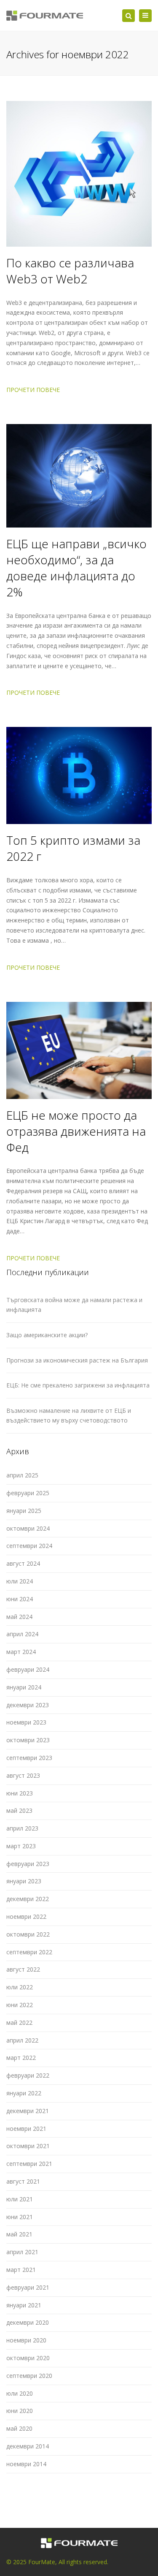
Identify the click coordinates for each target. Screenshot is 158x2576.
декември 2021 (28, 2111)
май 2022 (19, 2022)
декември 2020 (28, 2322)
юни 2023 (20, 1793)
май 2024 (19, 1617)
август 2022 (23, 1969)
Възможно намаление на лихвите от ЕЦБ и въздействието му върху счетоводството (69, 1415)
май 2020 (19, 2428)
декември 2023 (28, 1705)
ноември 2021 (26, 2129)
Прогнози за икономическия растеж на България (77, 1360)
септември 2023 (29, 1758)
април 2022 (22, 2040)
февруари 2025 (28, 1493)
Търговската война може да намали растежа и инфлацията (74, 1305)
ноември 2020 (26, 2340)
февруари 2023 (28, 1864)
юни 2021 (20, 2217)
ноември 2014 (26, 2464)
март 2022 (21, 2058)
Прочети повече (33, 390)
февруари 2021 (28, 2287)
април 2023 (22, 1828)
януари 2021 (24, 2305)
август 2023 (23, 1775)
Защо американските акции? (47, 1335)
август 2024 (23, 1563)
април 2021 (22, 2252)
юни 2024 (20, 1599)
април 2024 (22, 1634)
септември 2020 (29, 2376)
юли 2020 (20, 2393)
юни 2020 (20, 2411)
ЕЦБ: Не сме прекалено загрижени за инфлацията (78, 1385)
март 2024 (21, 1652)
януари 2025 (24, 1511)
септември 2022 (29, 1952)
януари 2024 (24, 1687)
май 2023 (19, 1810)
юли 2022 (20, 1987)
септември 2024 (29, 1546)
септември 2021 (29, 2164)
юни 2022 (20, 2005)
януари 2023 (24, 1881)
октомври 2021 (28, 2146)
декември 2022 (28, 1899)
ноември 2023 (26, 1722)
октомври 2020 (28, 2358)
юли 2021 (20, 2199)
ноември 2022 (26, 1916)
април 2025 (22, 1475)
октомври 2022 (28, 1934)
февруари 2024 (28, 1669)
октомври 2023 (28, 1740)
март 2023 (21, 1846)
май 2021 (19, 2234)
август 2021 (23, 2181)
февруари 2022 (28, 2075)
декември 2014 (28, 2446)
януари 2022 (24, 2093)
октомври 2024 (28, 1528)
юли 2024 (20, 1581)
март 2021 (21, 2270)
